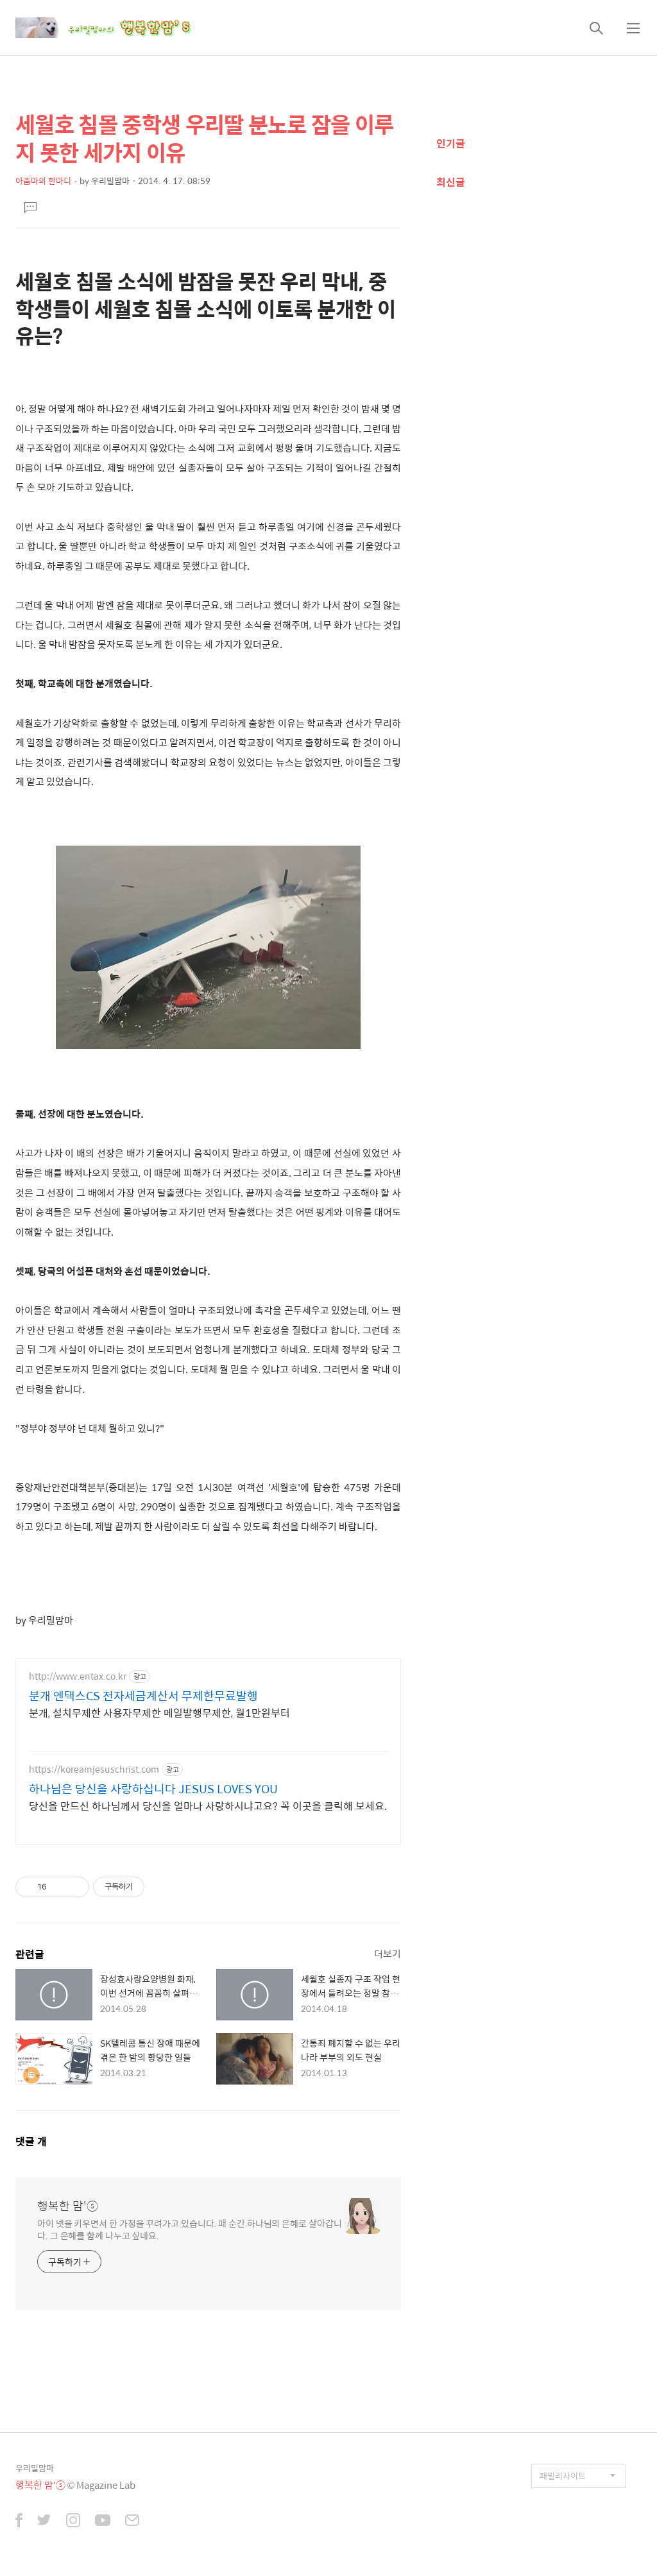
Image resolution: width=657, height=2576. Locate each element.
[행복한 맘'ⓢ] (118, 28)
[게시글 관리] (75, 1887)
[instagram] (73, 2521)
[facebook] (19, 2521)
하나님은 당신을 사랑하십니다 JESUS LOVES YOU (153, 1789)
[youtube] (103, 2521)
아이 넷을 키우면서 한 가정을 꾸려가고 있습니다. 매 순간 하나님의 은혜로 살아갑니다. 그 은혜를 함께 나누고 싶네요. (189, 2229)
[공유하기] (59, 1887)
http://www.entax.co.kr (78, 1676)
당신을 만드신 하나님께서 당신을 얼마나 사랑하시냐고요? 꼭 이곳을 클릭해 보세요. (208, 1805)
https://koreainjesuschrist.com (94, 1769)
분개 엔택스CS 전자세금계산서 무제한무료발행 (143, 1696)
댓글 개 (31, 2141)
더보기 (388, 1953)
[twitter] (44, 2521)
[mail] (132, 2521)
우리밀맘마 (35, 2468)
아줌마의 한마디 (43, 181)
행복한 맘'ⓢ (68, 2206)
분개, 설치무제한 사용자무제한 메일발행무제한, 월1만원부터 (159, 1712)
